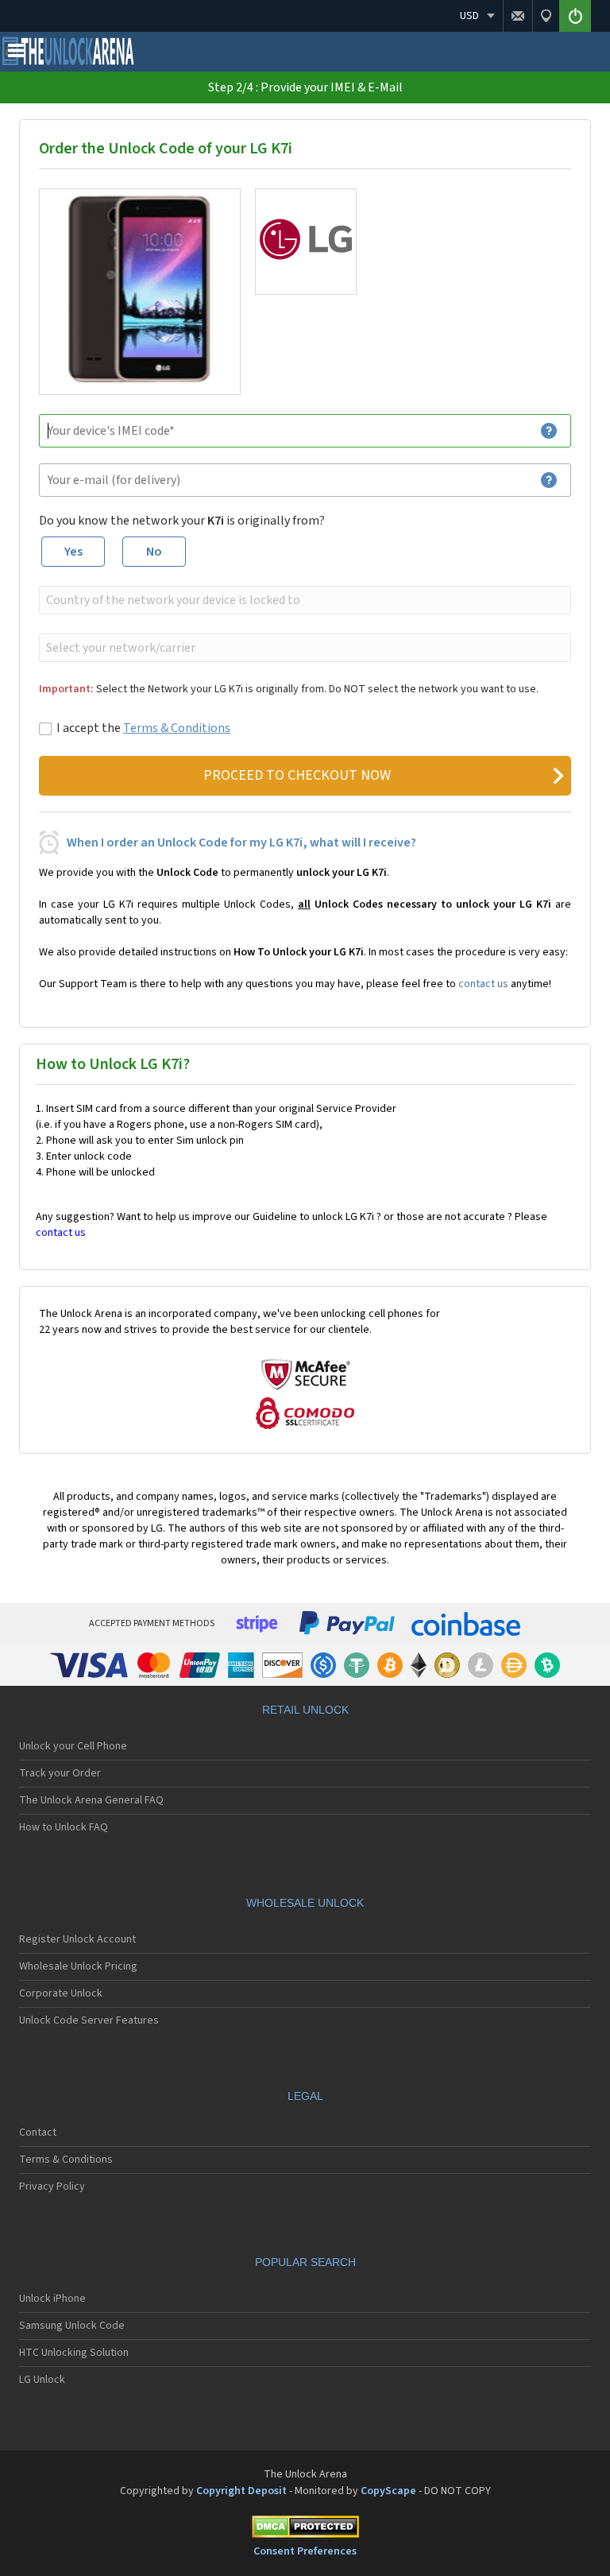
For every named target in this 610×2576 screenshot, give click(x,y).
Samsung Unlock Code (72, 2326)
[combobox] (303, 600)
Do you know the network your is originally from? (182, 521)
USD (469, 16)
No (154, 552)
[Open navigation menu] (16, 54)
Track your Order (60, 1773)
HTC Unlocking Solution (74, 2353)
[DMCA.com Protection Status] (305, 2530)
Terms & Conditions (177, 728)
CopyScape (388, 2491)
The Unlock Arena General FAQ (91, 1800)
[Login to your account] (575, 16)
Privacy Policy (52, 2187)
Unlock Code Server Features (89, 2020)
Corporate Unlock (61, 1993)
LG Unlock (42, 2380)
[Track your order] (546, 16)
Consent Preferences (305, 2551)
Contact (38, 2132)
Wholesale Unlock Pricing (78, 1966)
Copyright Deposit (241, 2491)
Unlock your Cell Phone (73, 1746)
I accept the (143, 728)
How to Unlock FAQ (64, 1827)
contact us (483, 984)
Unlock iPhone (52, 2299)
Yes (73, 552)
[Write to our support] (517, 16)
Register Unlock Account (77, 1939)
